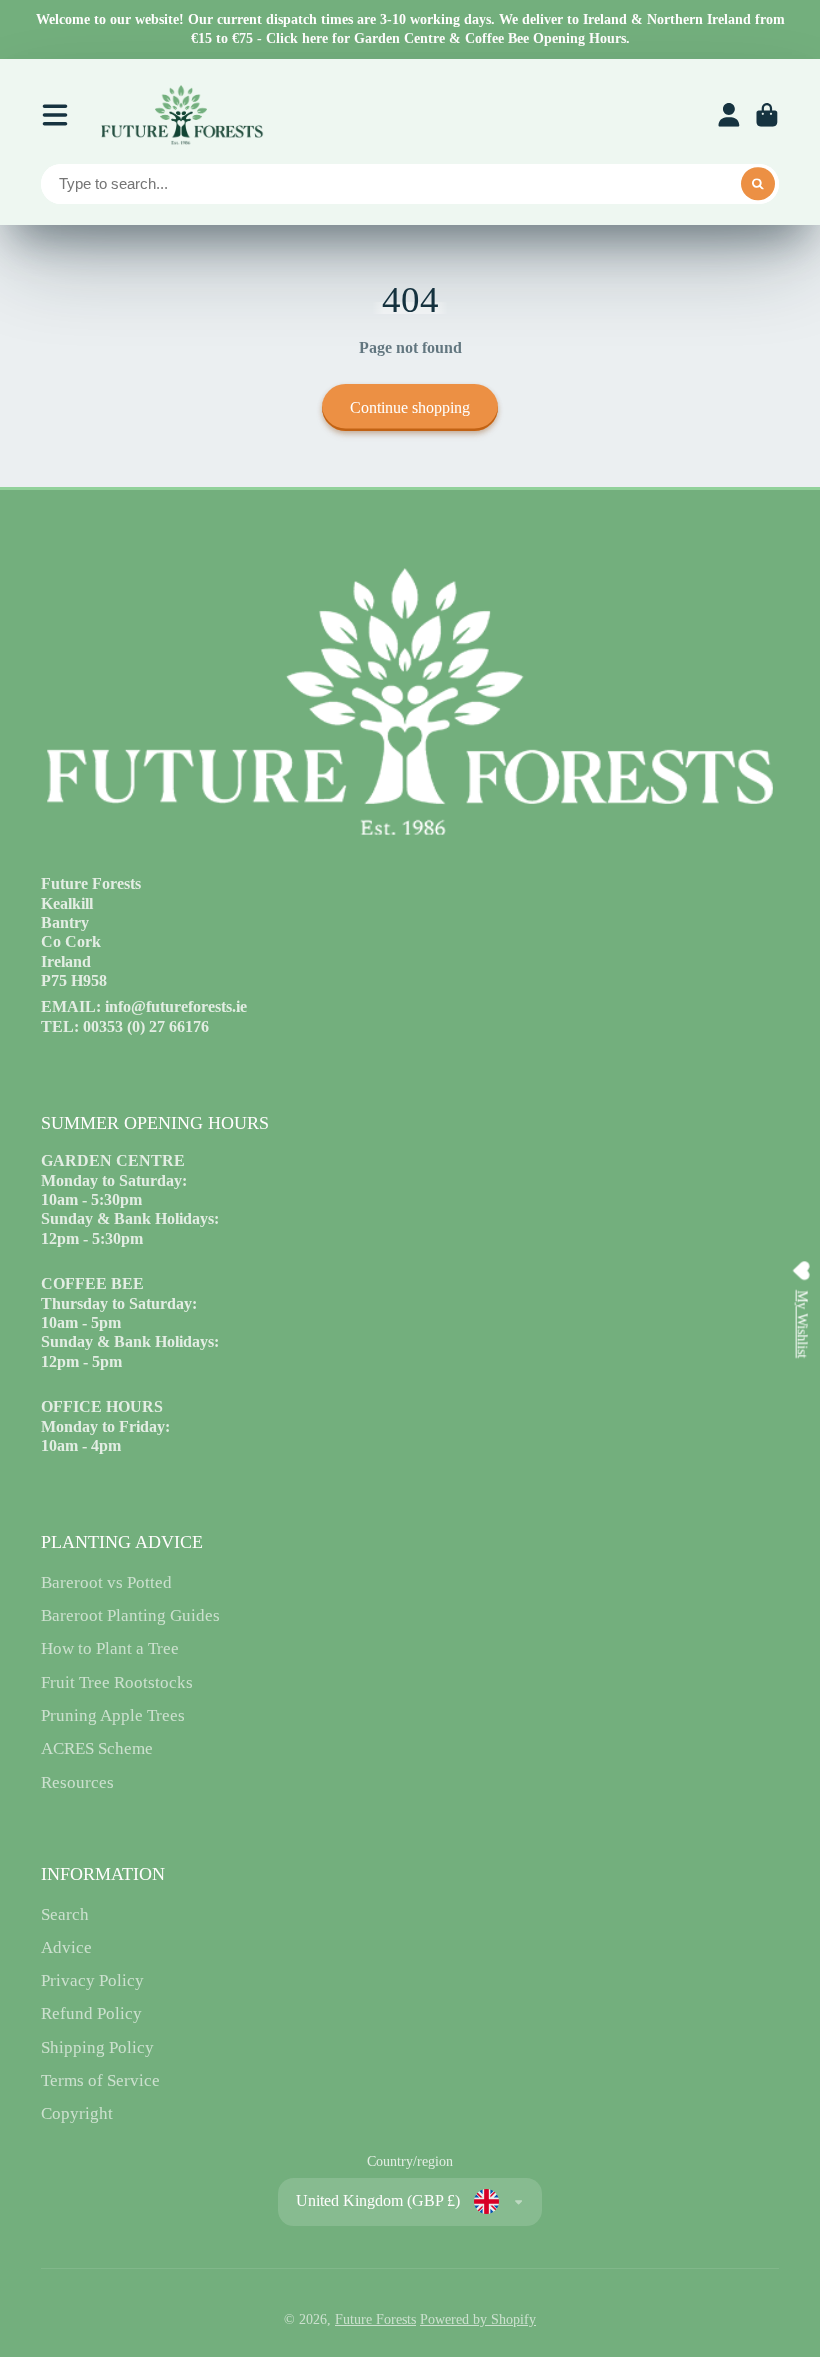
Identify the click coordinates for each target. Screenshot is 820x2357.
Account (729, 115)
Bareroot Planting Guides (130, 1615)
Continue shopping (410, 407)
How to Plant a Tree (110, 1648)
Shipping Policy (97, 2047)
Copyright (77, 2113)
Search (65, 1914)
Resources (77, 1782)
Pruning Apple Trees (113, 1715)
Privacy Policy (92, 1980)
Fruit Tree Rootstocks (117, 1682)
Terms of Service (100, 2080)
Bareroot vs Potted (106, 1582)
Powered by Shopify (478, 2319)
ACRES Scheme (97, 1748)
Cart (767, 115)
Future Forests (375, 2319)
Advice (66, 1947)
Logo (181, 115)
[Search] (758, 184)
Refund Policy (91, 2013)
